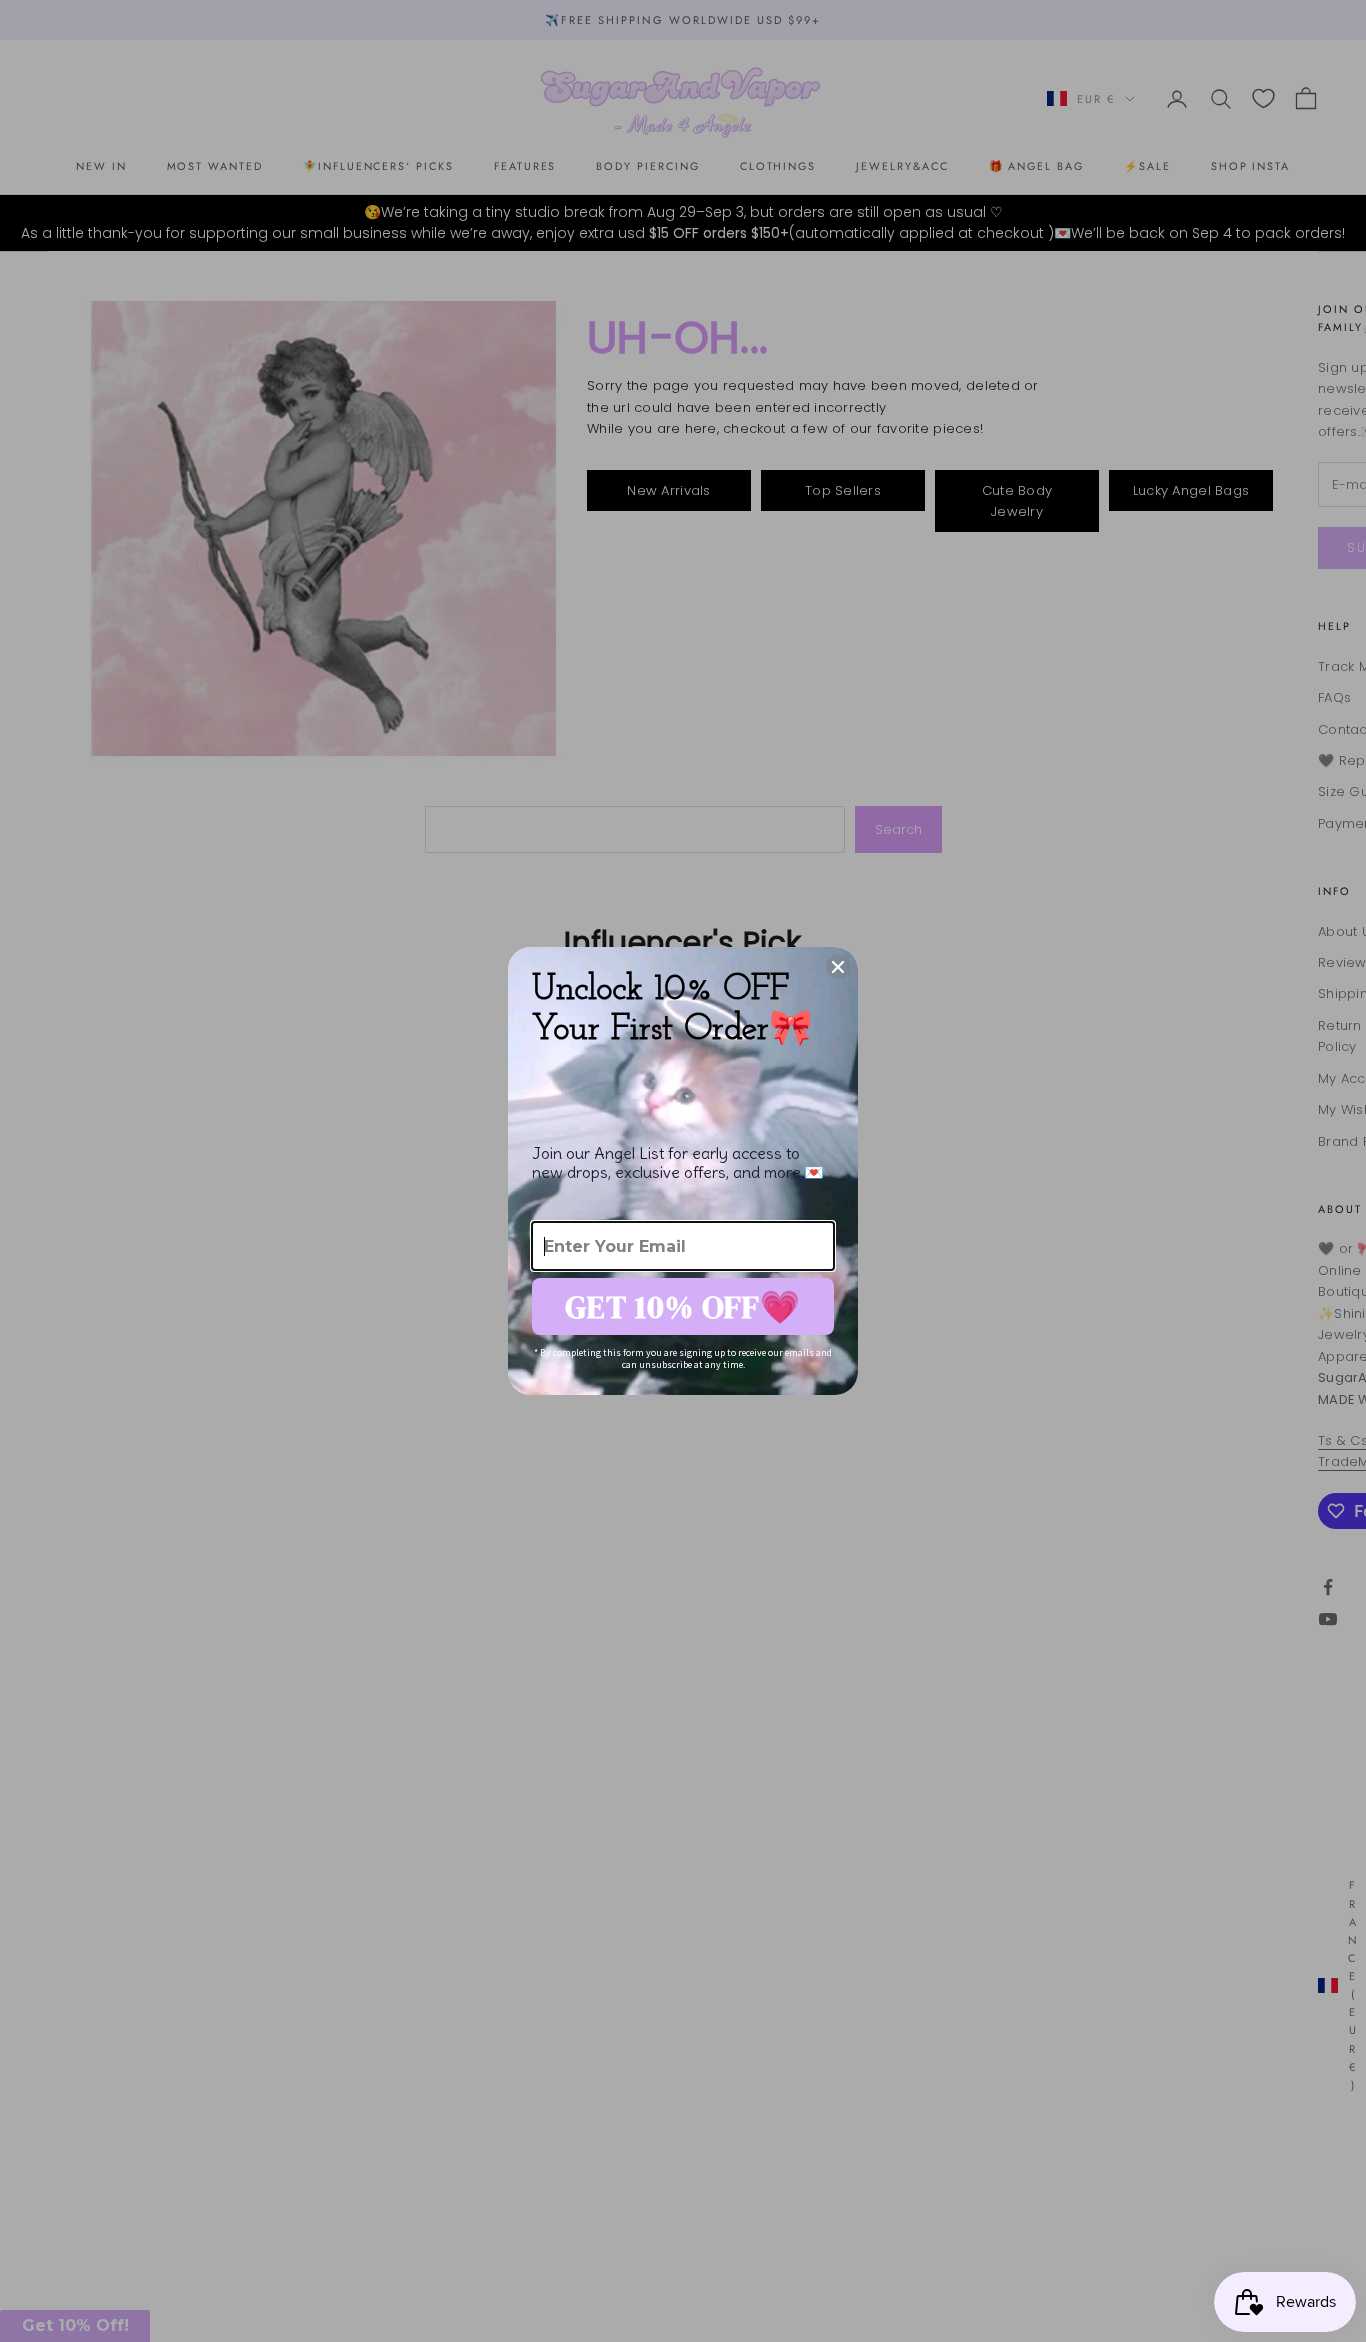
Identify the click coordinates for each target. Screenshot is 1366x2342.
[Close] (838, 967)
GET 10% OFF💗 (683, 1307)
